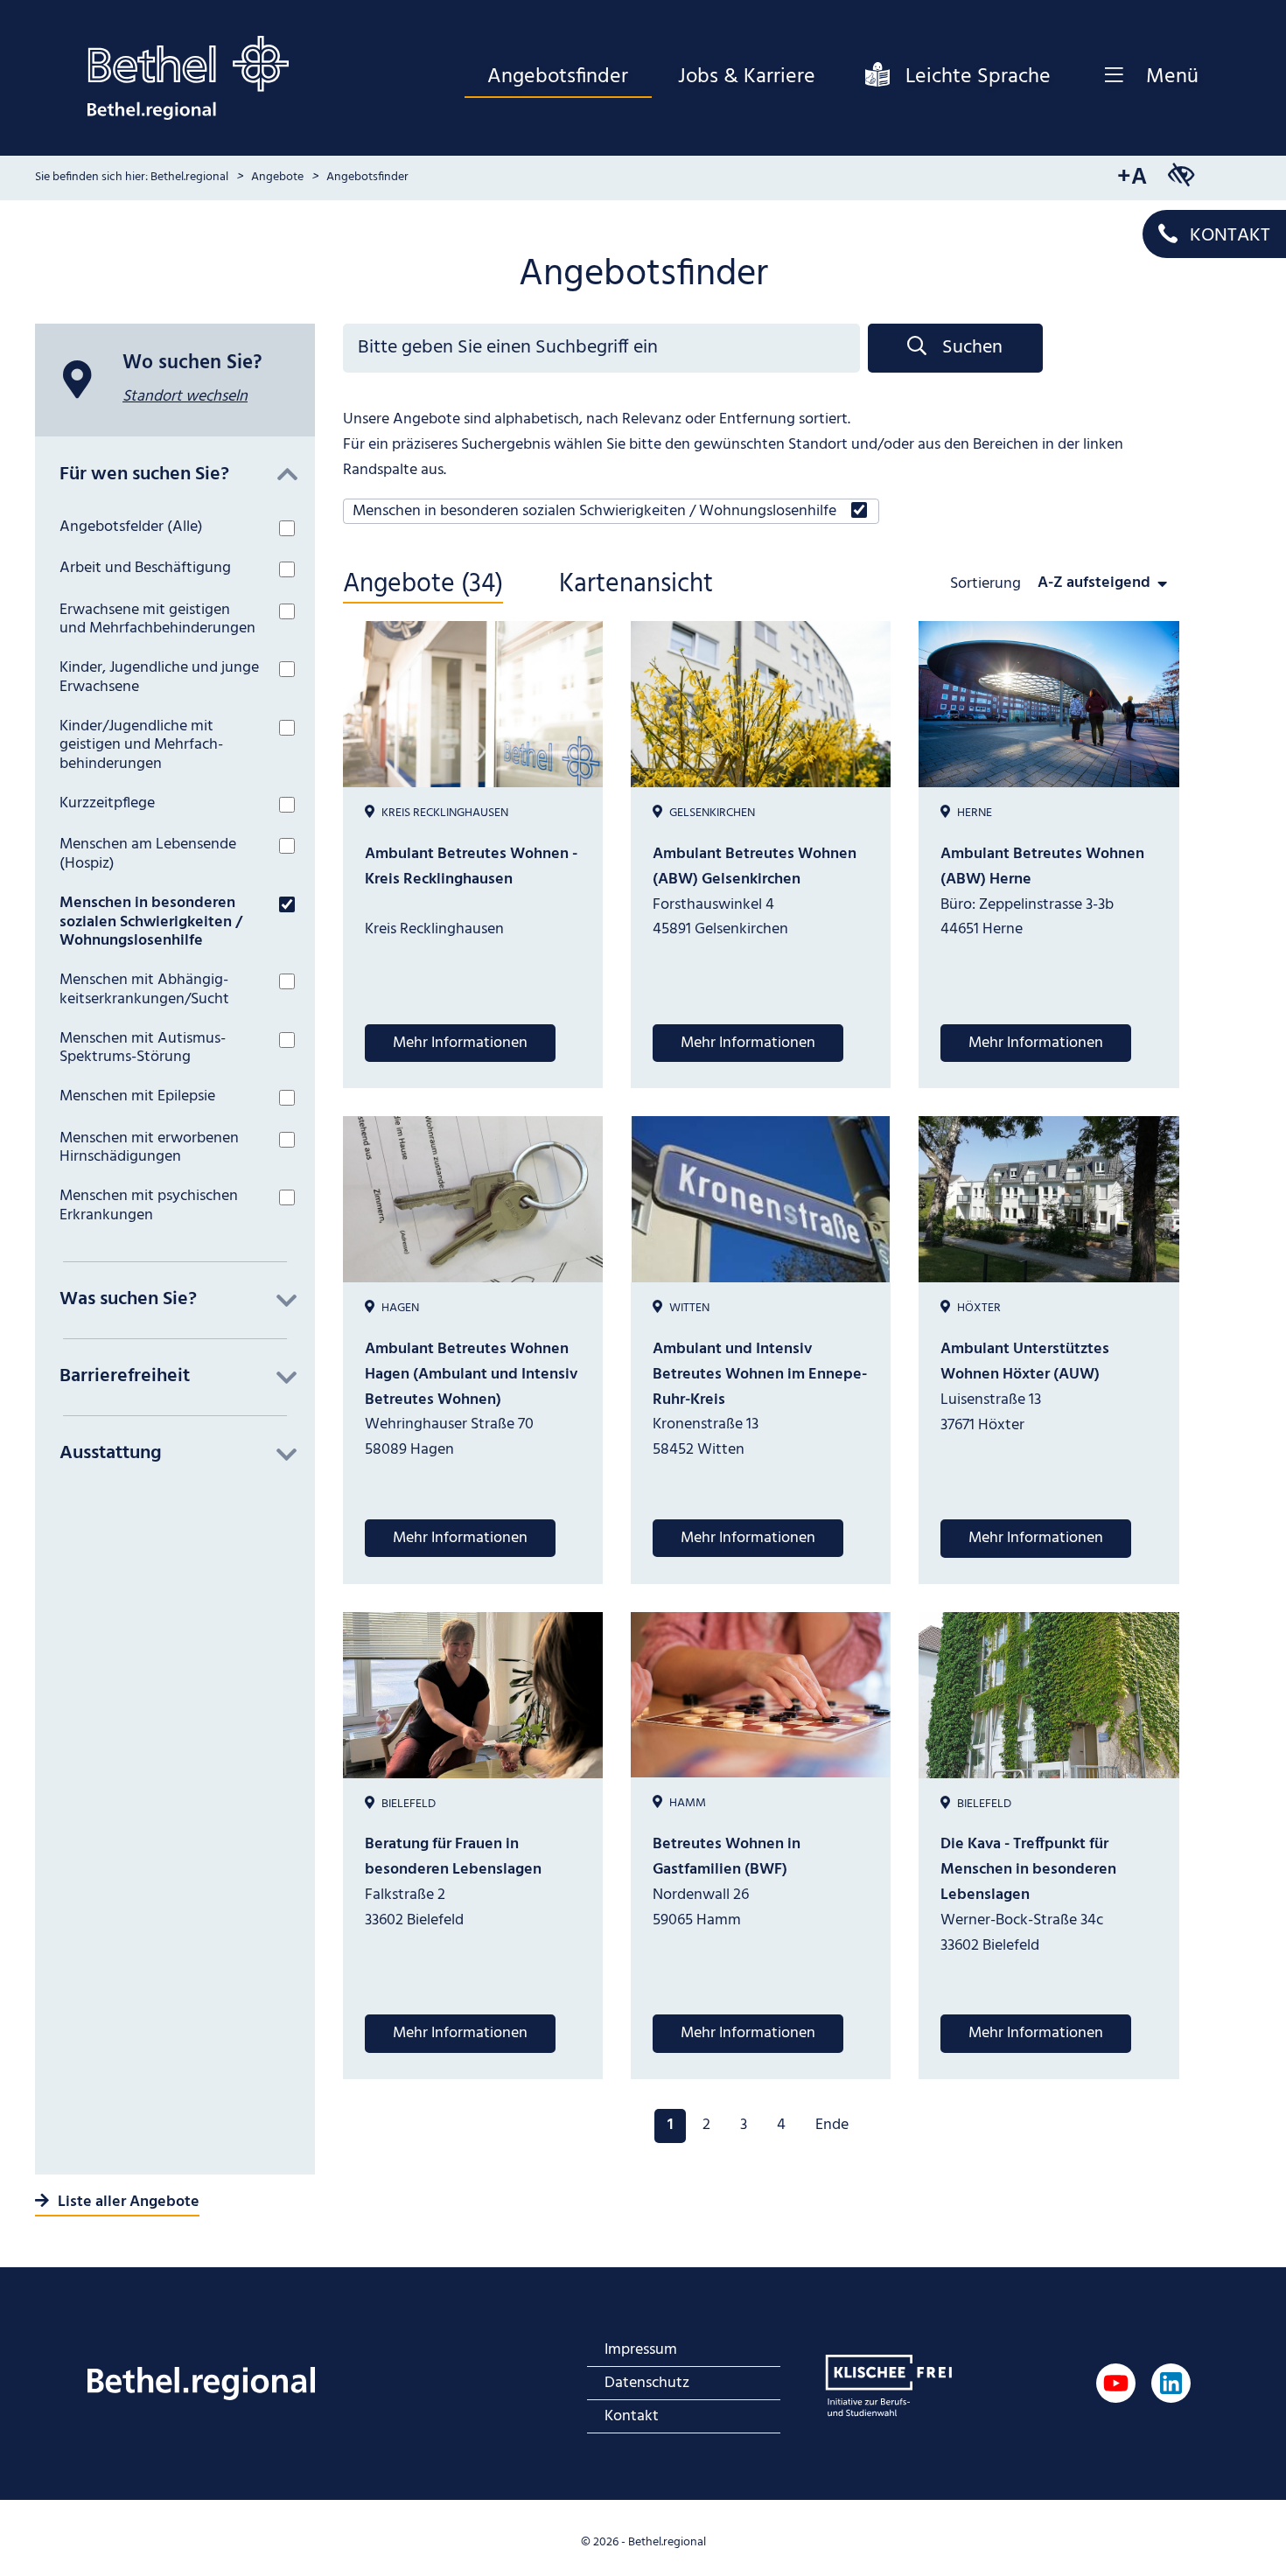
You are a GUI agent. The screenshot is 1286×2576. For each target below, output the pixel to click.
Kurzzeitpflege (107, 804)
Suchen (972, 348)
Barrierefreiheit (125, 1377)
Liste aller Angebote (129, 2202)
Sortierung (987, 583)
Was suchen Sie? (128, 1300)
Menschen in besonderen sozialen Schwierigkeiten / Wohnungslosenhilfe (151, 922)
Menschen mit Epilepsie (137, 1097)
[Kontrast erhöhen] (1181, 178)
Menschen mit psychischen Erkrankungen (149, 1206)
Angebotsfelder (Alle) (131, 527)
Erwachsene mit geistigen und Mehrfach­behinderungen (157, 620)
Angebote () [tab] (423, 586)
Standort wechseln (185, 397)
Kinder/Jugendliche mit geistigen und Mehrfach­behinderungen (141, 746)
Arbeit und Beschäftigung (145, 569)
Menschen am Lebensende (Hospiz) (148, 854)
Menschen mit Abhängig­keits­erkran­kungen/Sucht (144, 990)
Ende (832, 2125)
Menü (1172, 77)
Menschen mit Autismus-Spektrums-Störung (143, 1048)
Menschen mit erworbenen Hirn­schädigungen (149, 1148)
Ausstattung (111, 1454)
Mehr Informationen (460, 1043)
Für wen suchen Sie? (144, 475)
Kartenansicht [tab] (636, 586)
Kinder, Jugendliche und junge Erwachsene (159, 677)
